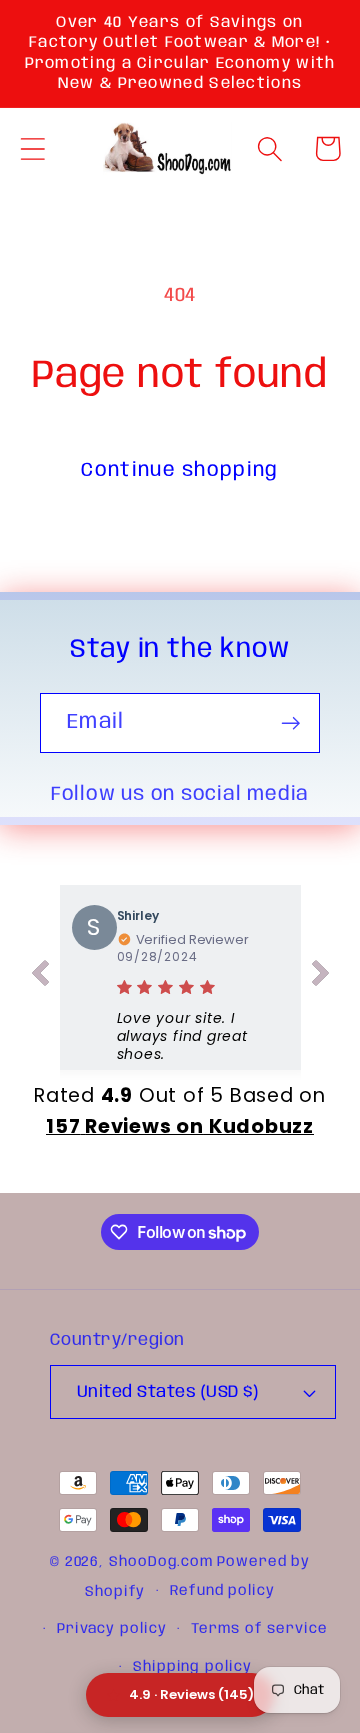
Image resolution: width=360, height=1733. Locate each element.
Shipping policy (192, 1667)
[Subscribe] (290, 723)
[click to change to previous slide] (40, 977)
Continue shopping (179, 470)
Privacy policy (112, 1629)
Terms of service (259, 1629)
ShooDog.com (161, 1562)
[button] (32, 148)
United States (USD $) (168, 1392)
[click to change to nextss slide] (321, 977)
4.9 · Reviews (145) (191, 1694)
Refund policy (222, 1591)
